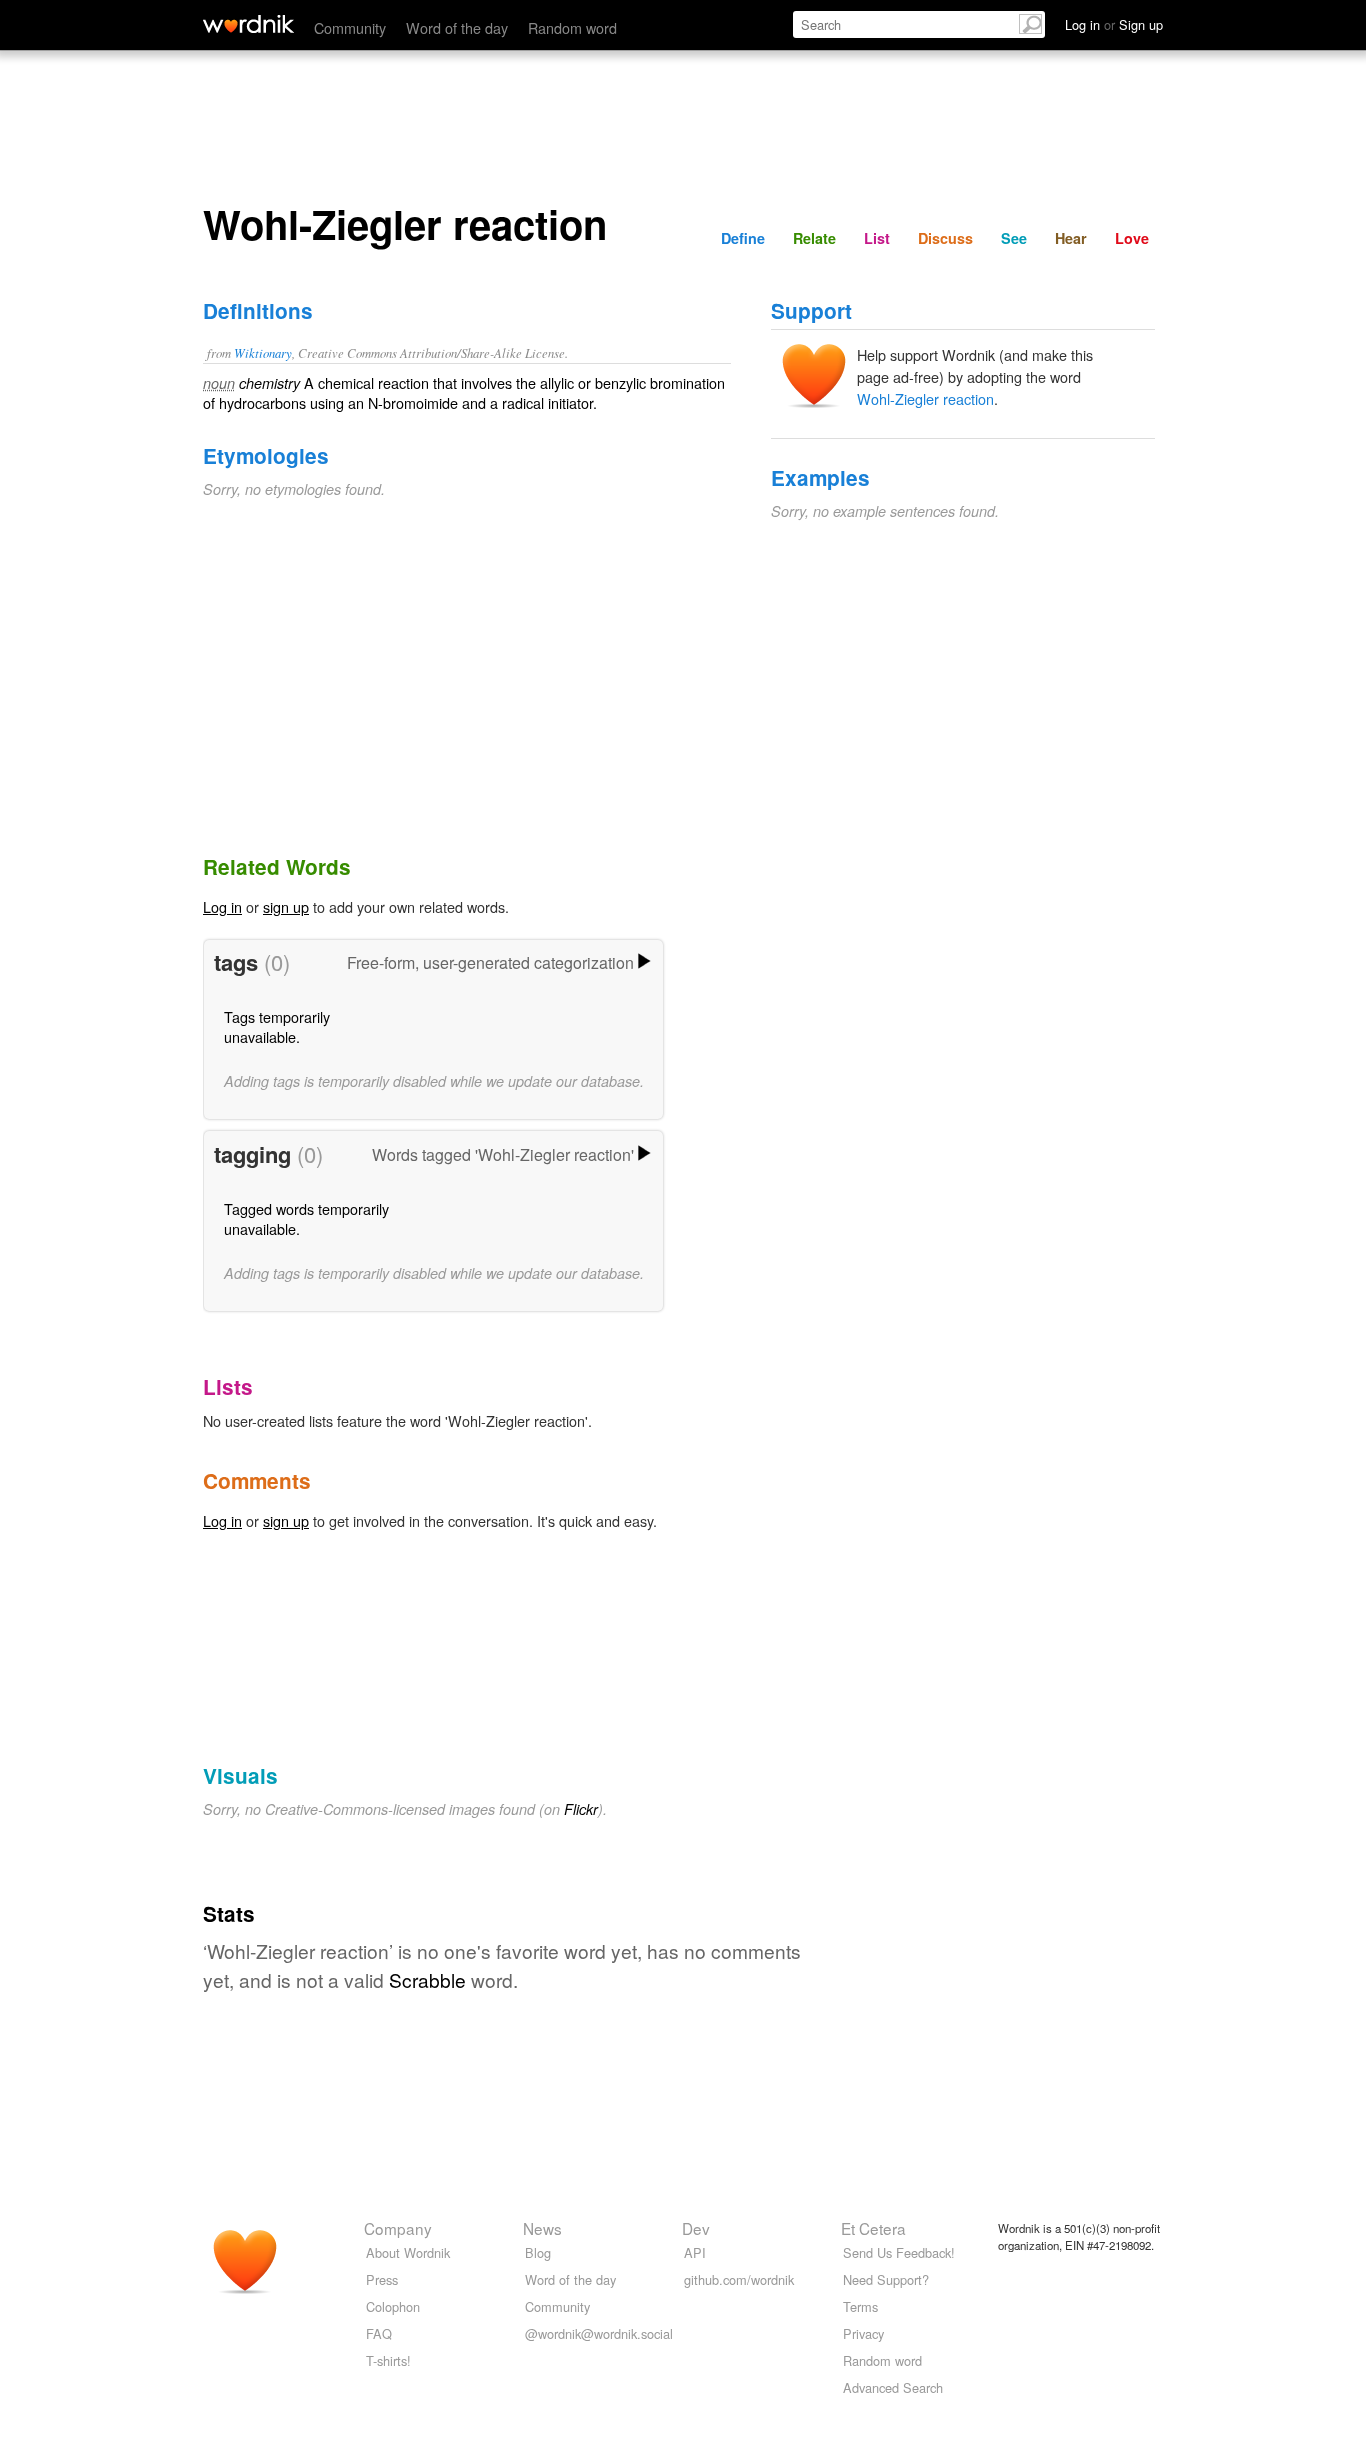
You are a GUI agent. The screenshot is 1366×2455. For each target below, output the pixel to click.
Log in (222, 906)
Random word (572, 27)
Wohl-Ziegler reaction (925, 398)
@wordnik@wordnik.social (599, 2333)
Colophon (393, 2306)
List (877, 238)
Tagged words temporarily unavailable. (306, 1218)
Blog (538, 2252)
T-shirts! (388, 2360)
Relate (814, 238)
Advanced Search (893, 2387)
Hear (1071, 238)
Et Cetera (873, 2228)
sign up (286, 906)
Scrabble (427, 1979)
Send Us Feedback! (899, 2252)
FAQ (379, 2333)
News (542, 2228)
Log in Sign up (1114, 24)
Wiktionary (263, 352)
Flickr (581, 1809)
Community (350, 27)
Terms (860, 2306)
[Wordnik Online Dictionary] (248, 24)
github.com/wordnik (739, 2279)
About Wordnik (408, 2252)
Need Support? (886, 2279)
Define (743, 238)
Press (382, 2279)
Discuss (945, 238)
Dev (696, 2228)
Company (398, 2228)
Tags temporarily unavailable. (277, 1026)
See (1014, 238)
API (695, 2252)
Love (1132, 238)
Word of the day (457, 27)
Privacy (863, 2333)
